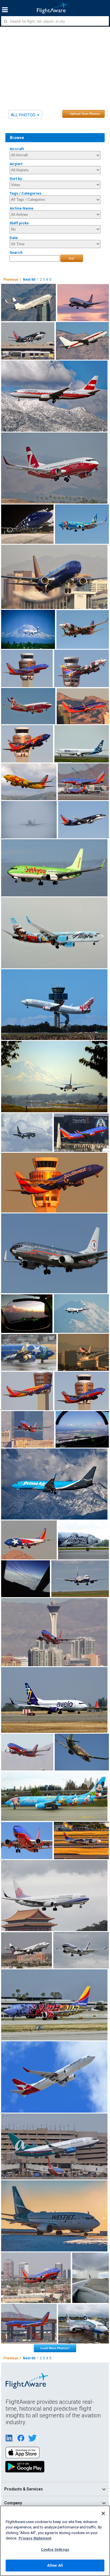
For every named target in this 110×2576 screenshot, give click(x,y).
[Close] (103, 2513)
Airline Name (21, 208)
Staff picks (19, 223)
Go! (72, 258)
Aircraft (17, 149)
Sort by (16, 179)
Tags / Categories (26, 193)
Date (14, 238)
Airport (16, 164)
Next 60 (29, 280)
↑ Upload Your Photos (84, 114)
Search (16, 253)
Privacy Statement (35, 2538)
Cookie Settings (55, 2550)
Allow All (55, 2565)
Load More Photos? (55, 2348)
